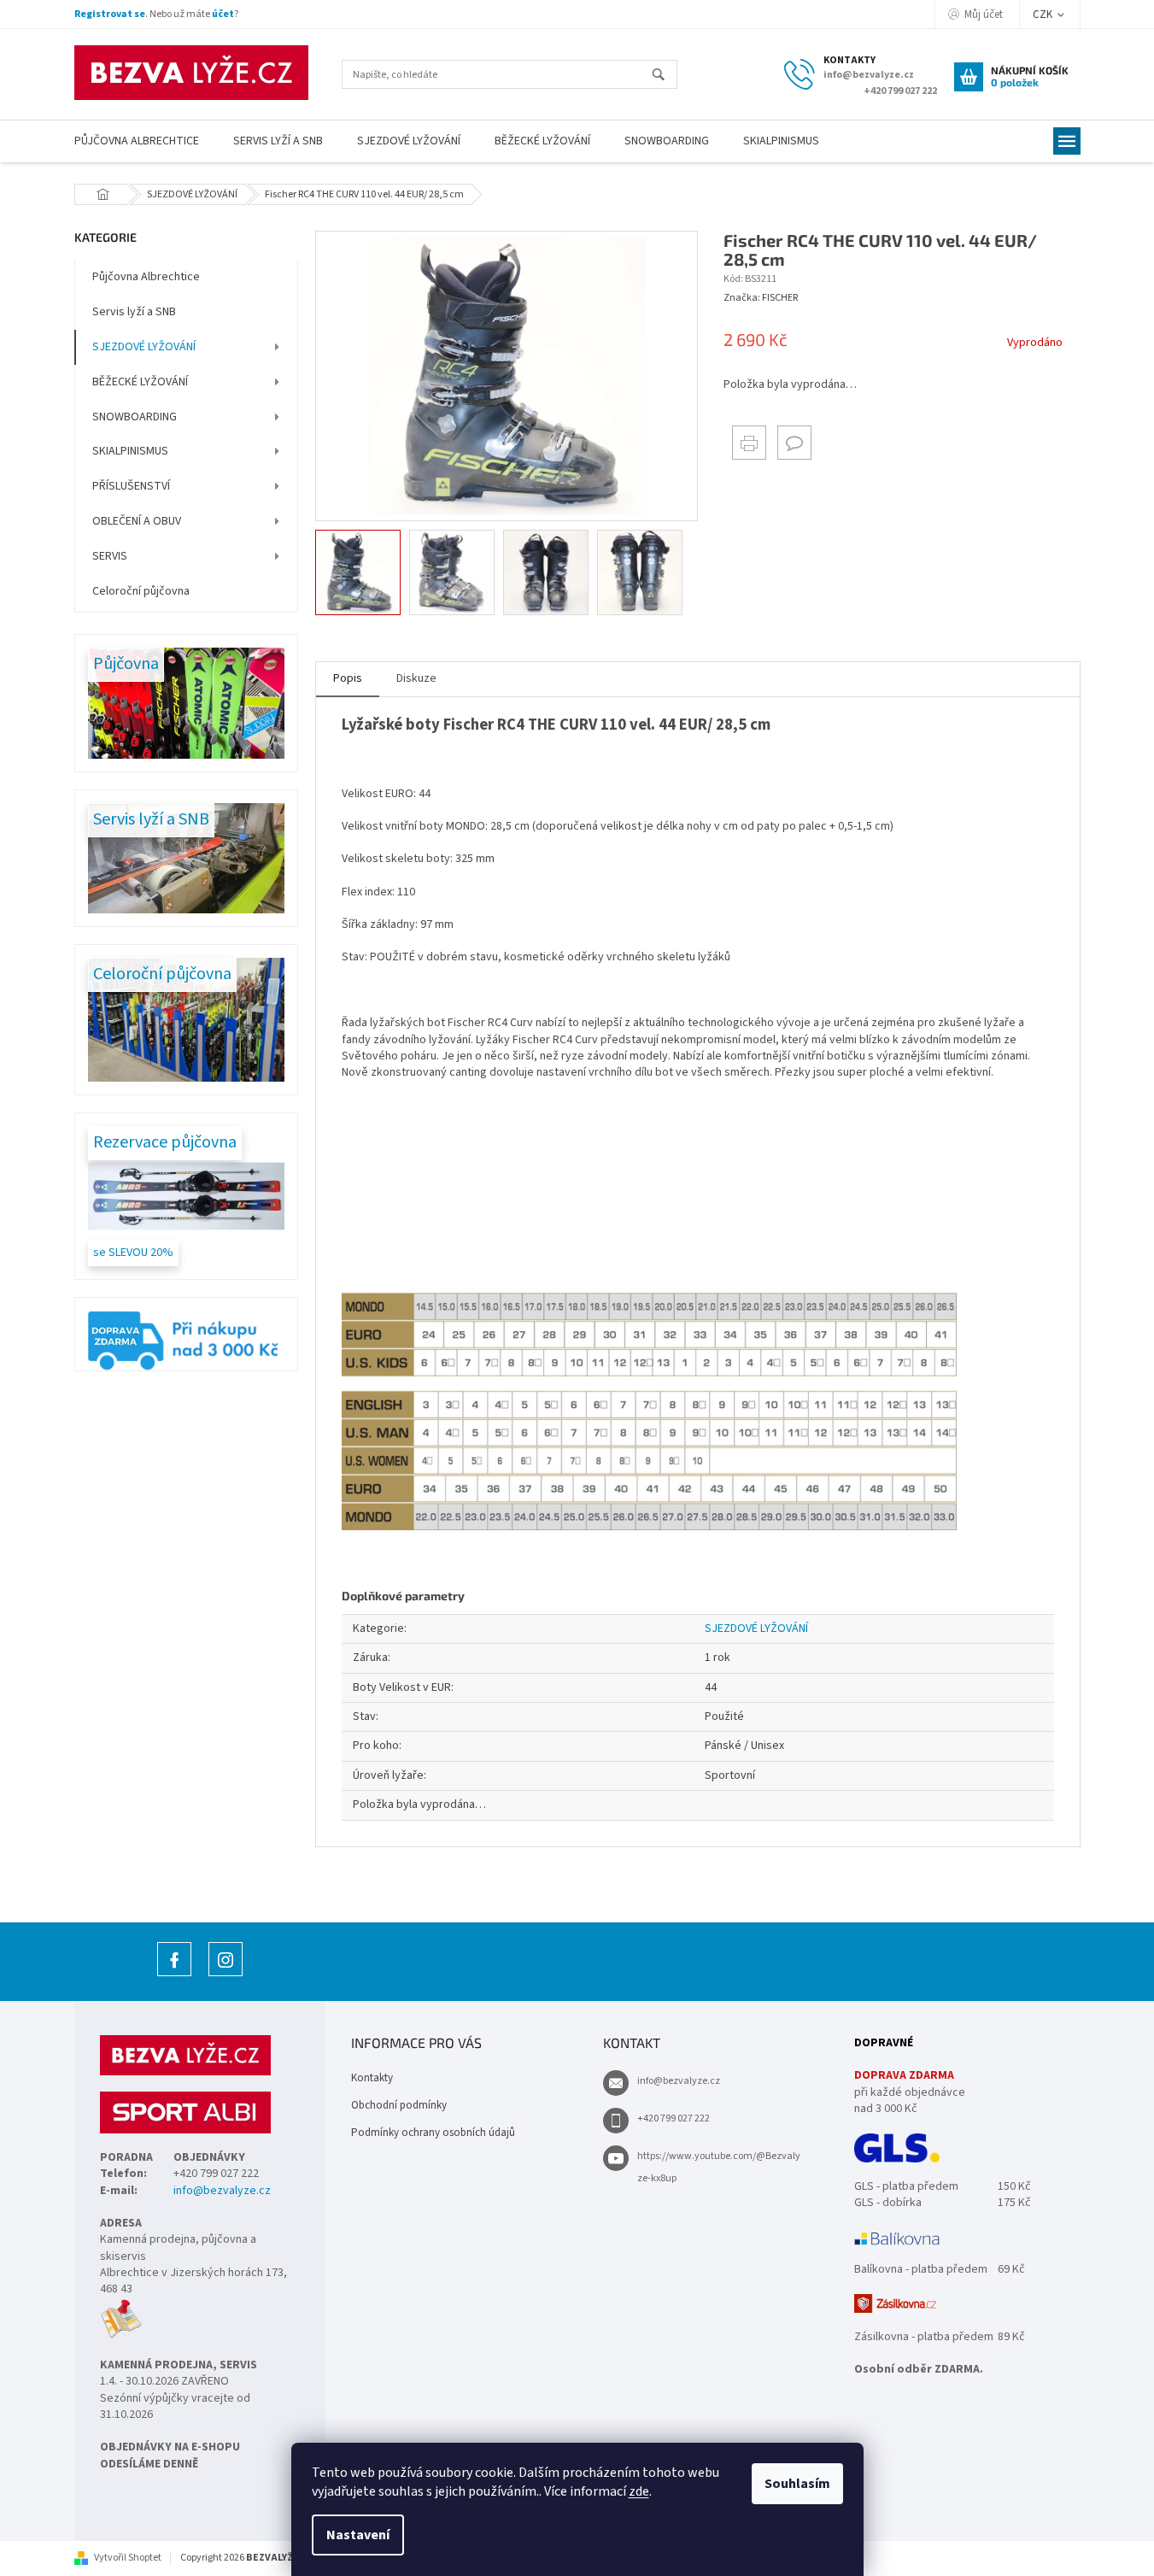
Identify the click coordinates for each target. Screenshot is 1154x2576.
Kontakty (372, 2078)
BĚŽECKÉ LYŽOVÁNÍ (140, 382)
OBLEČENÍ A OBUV (137, 521)
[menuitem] (137, 141)
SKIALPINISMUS (130, 451)
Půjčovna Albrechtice (146, 277)
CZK (1044, 15)
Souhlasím (797, 2484)
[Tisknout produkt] (749, 443)
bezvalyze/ (226, 1976)
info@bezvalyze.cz (222, 2191)
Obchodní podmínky (399, 2105)
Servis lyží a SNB (134, 312)
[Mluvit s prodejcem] (794, 443)
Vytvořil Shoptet (128, 2558)
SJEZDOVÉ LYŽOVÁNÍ (144, 347)
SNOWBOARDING (135, 417)
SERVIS (110, 556)
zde (639, 2491)
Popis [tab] (348, 678)
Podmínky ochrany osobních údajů (433, 2133)
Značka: (761, 298)
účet (223, 14)
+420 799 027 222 (674, 2118)
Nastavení (358, 2535)
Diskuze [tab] (416, 678)
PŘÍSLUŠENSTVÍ (131, 486)
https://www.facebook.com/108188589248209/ (174, 1976)
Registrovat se (110, 14)
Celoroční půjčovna (141, 591)
